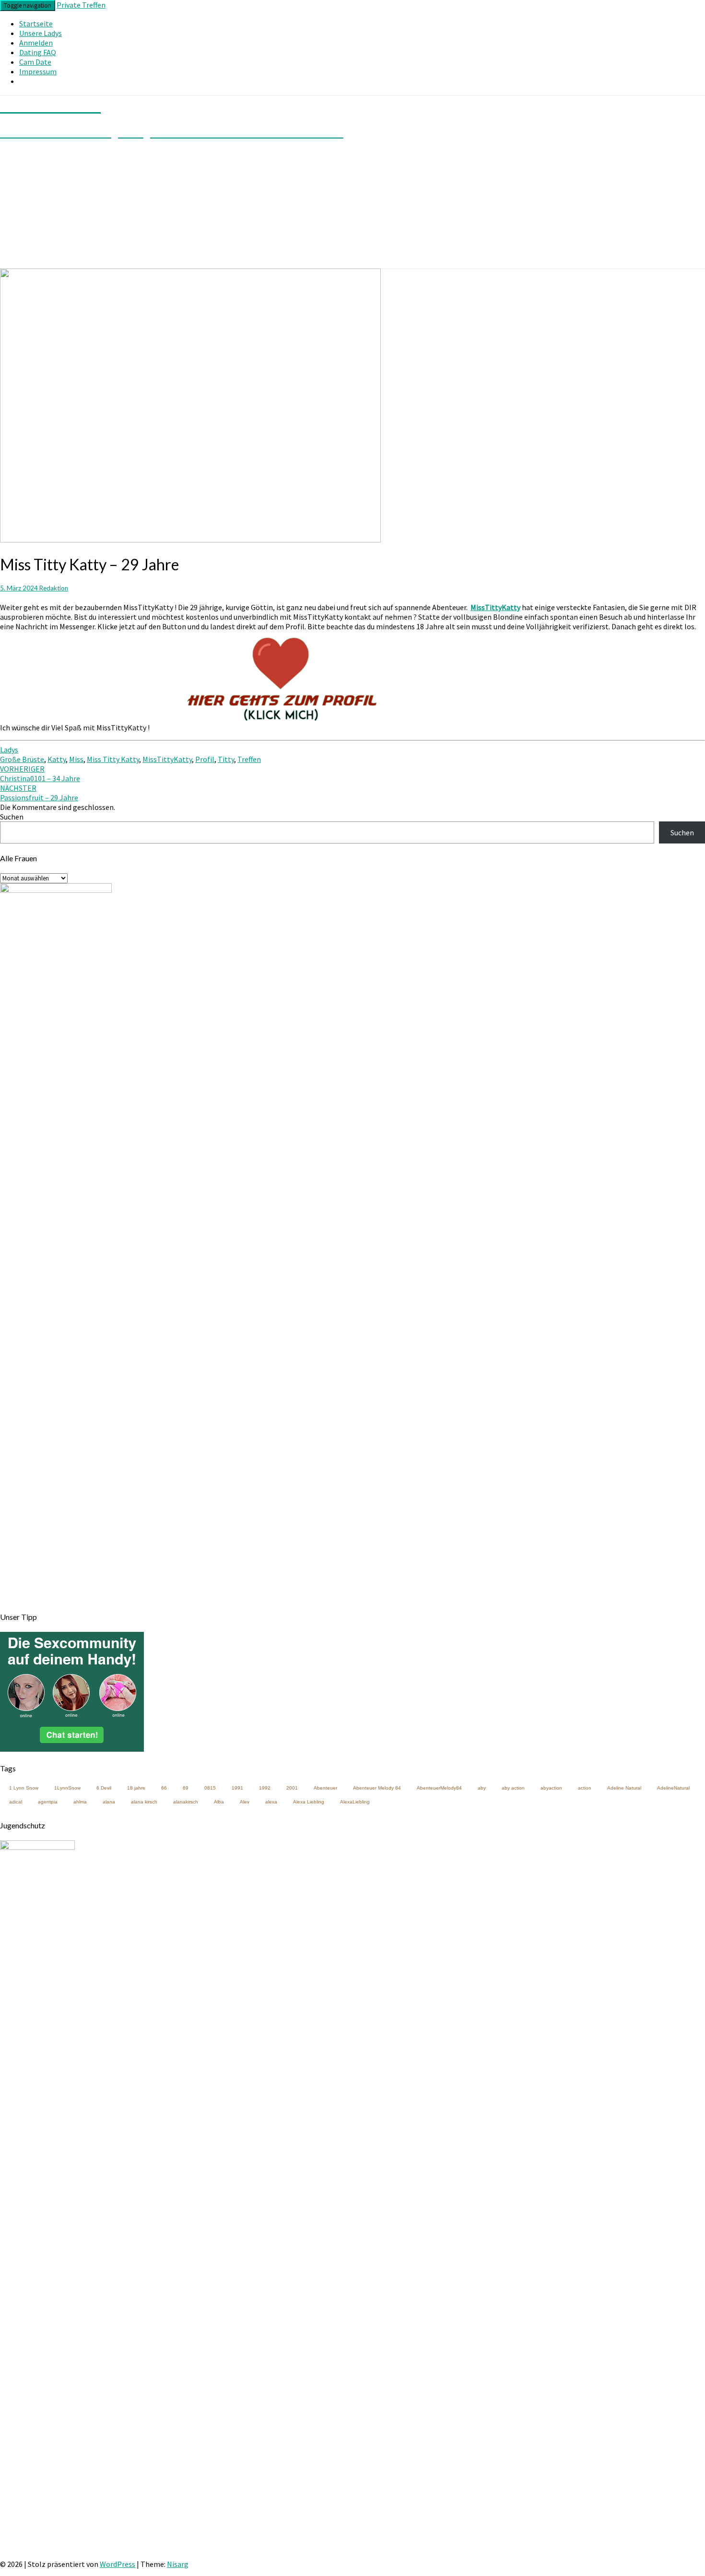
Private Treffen (81, 5)
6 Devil (104, 1788)
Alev (245, 1802)
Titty (226, 759)
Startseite (36, 23)
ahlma (80, 1802)
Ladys (9, 750)
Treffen (249, 759)
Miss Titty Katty (113, 759)
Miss (76, 759)
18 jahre (136, 1788)
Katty (57, 759)
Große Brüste (22, 759)
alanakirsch (186, 1802)
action (585, 1788)
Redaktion (54, 588)
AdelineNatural (673, 1788)
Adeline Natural (624, 1788)
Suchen (12, 817)
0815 (210, 1788)
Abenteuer (325, 1788)
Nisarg (178, 2564)
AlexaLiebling (355, 1802)
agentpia (48, 1802)
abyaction (551, 1788)
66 (164, 1788)
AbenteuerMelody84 (439, 1788)
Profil (205, 759)
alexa (271, 1802)
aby (482, 1788)
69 (186, 1788)
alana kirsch (144, 1802)
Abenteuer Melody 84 (377, 1788)
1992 (265, 1788)
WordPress (117, 2564)
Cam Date (35, 62)
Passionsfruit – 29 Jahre (39, 793)
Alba (219, 1802)
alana (109, 1802)
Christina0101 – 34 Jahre (40, 774)
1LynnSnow (67, 1788)
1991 (237, 1788)
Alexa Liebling (309, 1802)
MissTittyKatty (167, 759)
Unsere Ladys (41, 33)
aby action (513, 1788)
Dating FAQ (38, 52)
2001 (292, 1788)
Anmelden (36, 43)
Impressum (38, 71)
